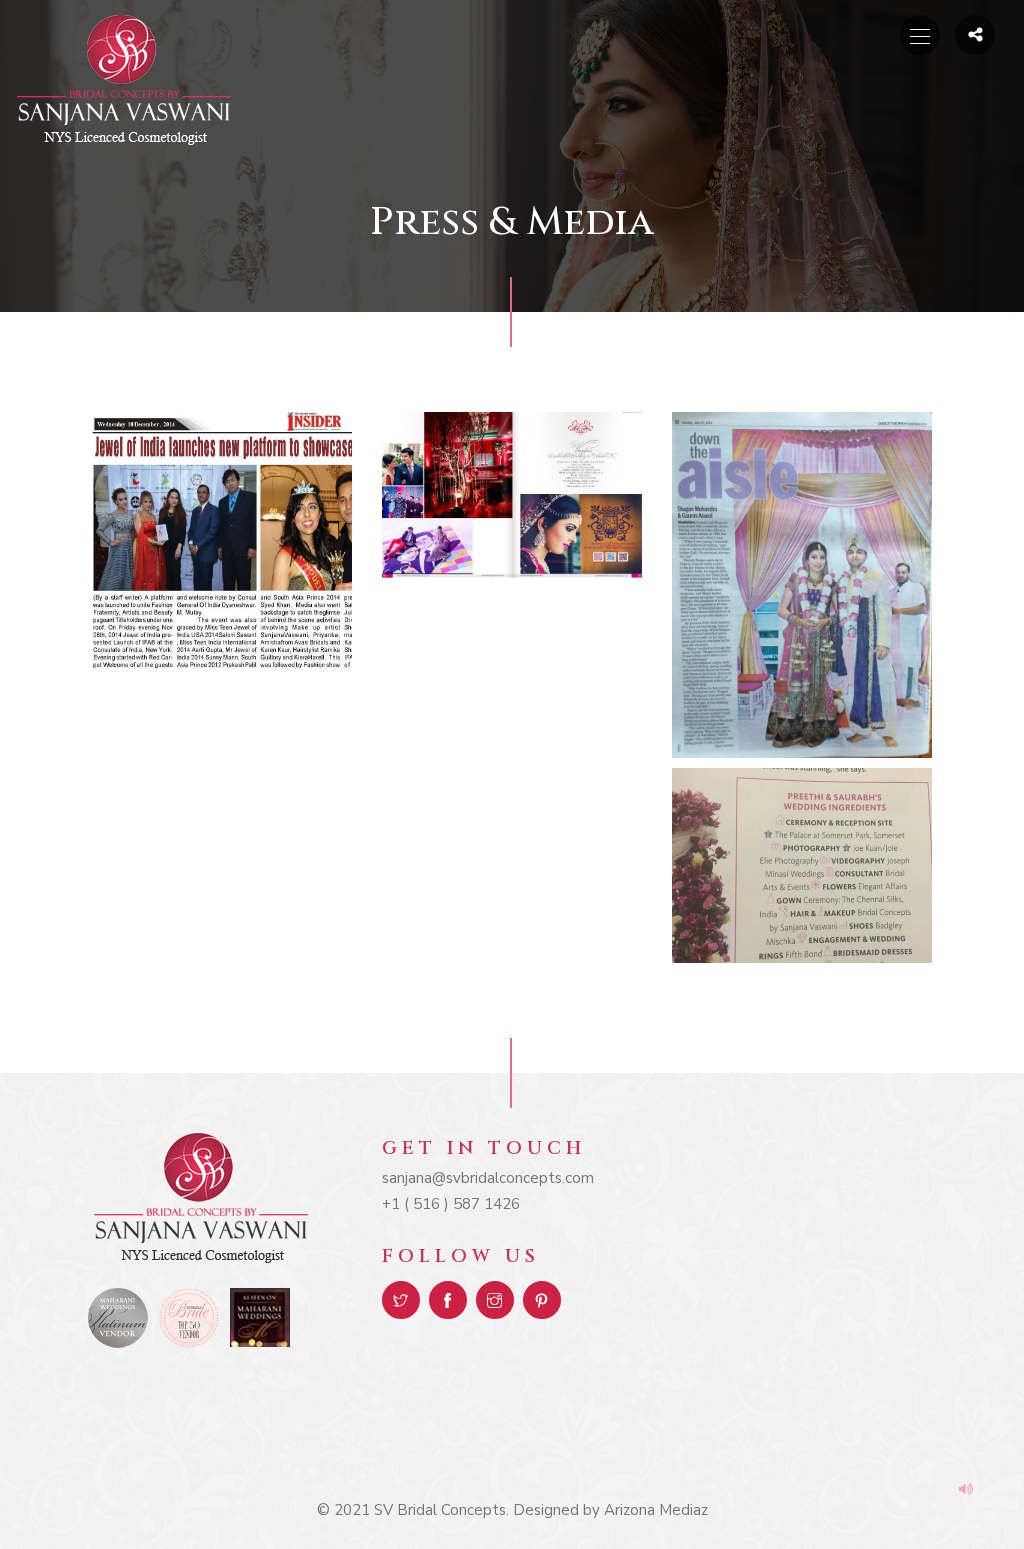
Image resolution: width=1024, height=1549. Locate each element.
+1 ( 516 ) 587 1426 (451, 1204)
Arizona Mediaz (656, 1510)
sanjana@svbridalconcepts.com (488, 1178)
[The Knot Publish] (802, 865)
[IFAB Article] (222, 542)
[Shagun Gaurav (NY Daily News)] (802, 585)
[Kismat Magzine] (512, 495)
